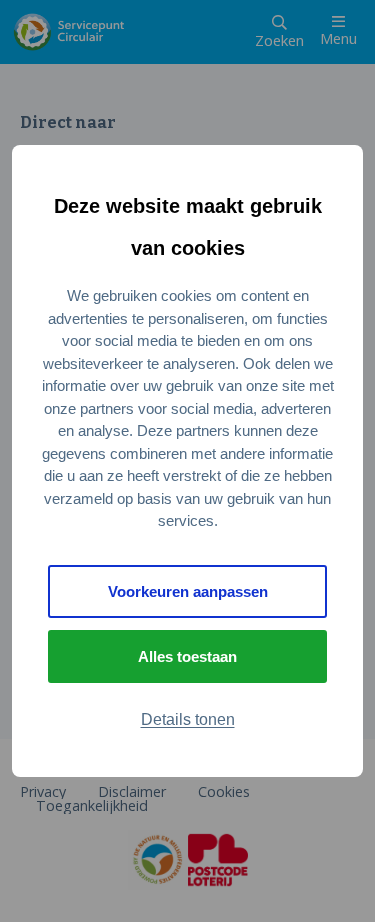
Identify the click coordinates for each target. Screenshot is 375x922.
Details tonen (188, 719)
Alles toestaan (187, 656)
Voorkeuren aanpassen (188, 591)
